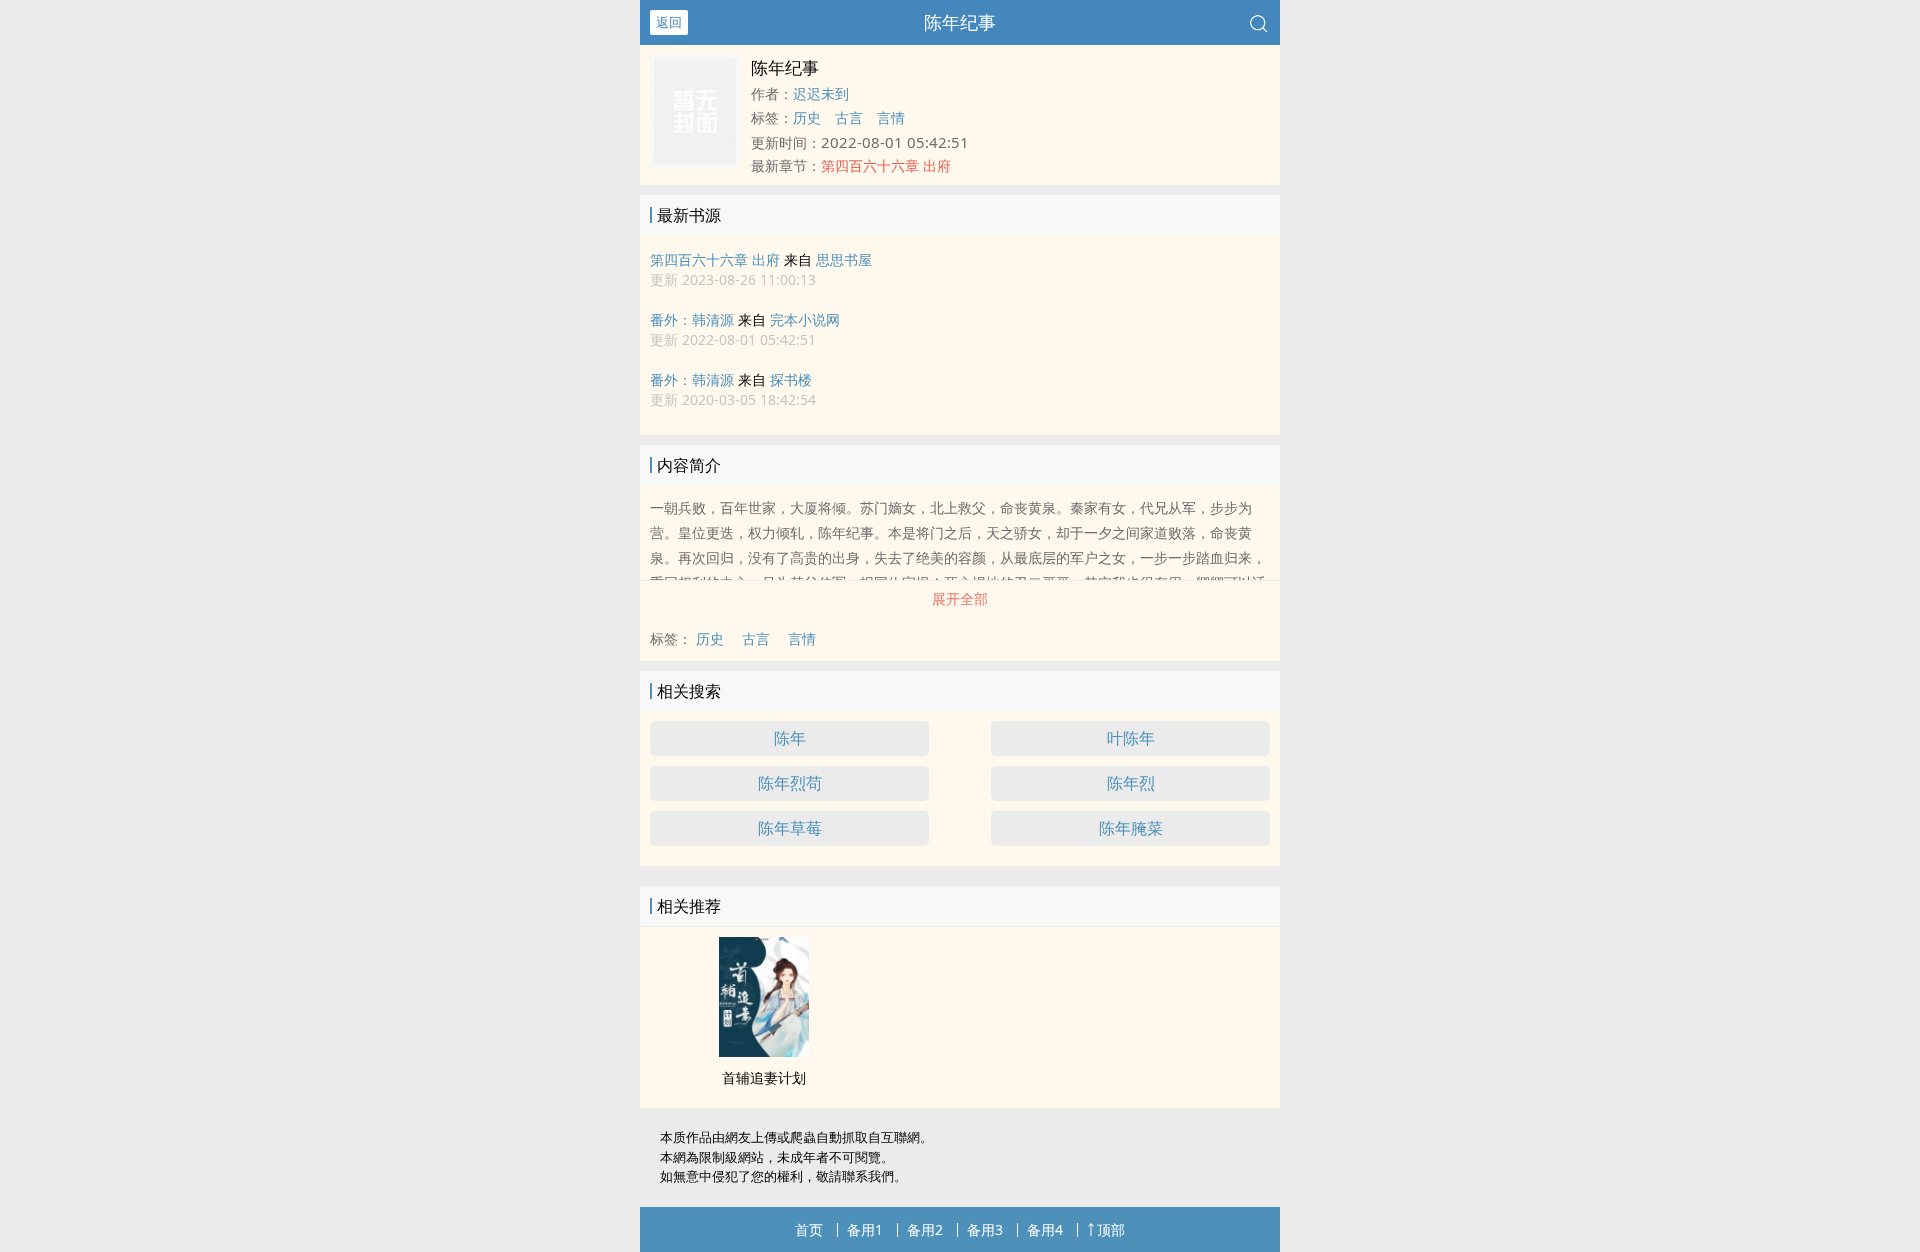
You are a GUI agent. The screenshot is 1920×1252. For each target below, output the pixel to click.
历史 (807, 117)
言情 (891, 117)
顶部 (1111, 1229)
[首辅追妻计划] (764, 1051)
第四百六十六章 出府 (715, 259)
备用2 (925, 1229)
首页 (809, 1229)
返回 (669, 22)
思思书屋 (844, 259)
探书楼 (791, 379)
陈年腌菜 (1131, 828)
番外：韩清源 (692, 319)
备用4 (1045, 1229)
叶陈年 (1131, 738)
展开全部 (960, 598)
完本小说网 (805, 319)
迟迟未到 (821, 93)
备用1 (865, 1229)
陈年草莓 (790, 828)
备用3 (985, 1229)
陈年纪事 (960, 22)
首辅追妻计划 (764, 1077)
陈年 (790, 738)
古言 (849, 117)
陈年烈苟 (790, 783)
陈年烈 (1131, 783)
